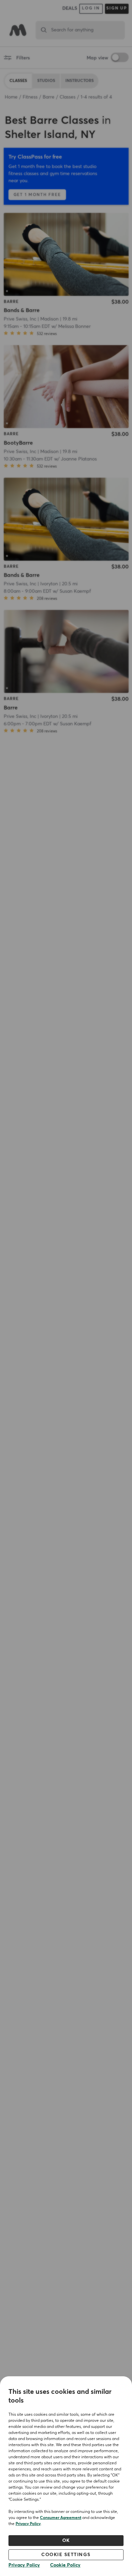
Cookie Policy (65, 2565)
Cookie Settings (66, 2555)
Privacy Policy (28, 2524)
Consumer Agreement (61, 2518)
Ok (66, 2541)
